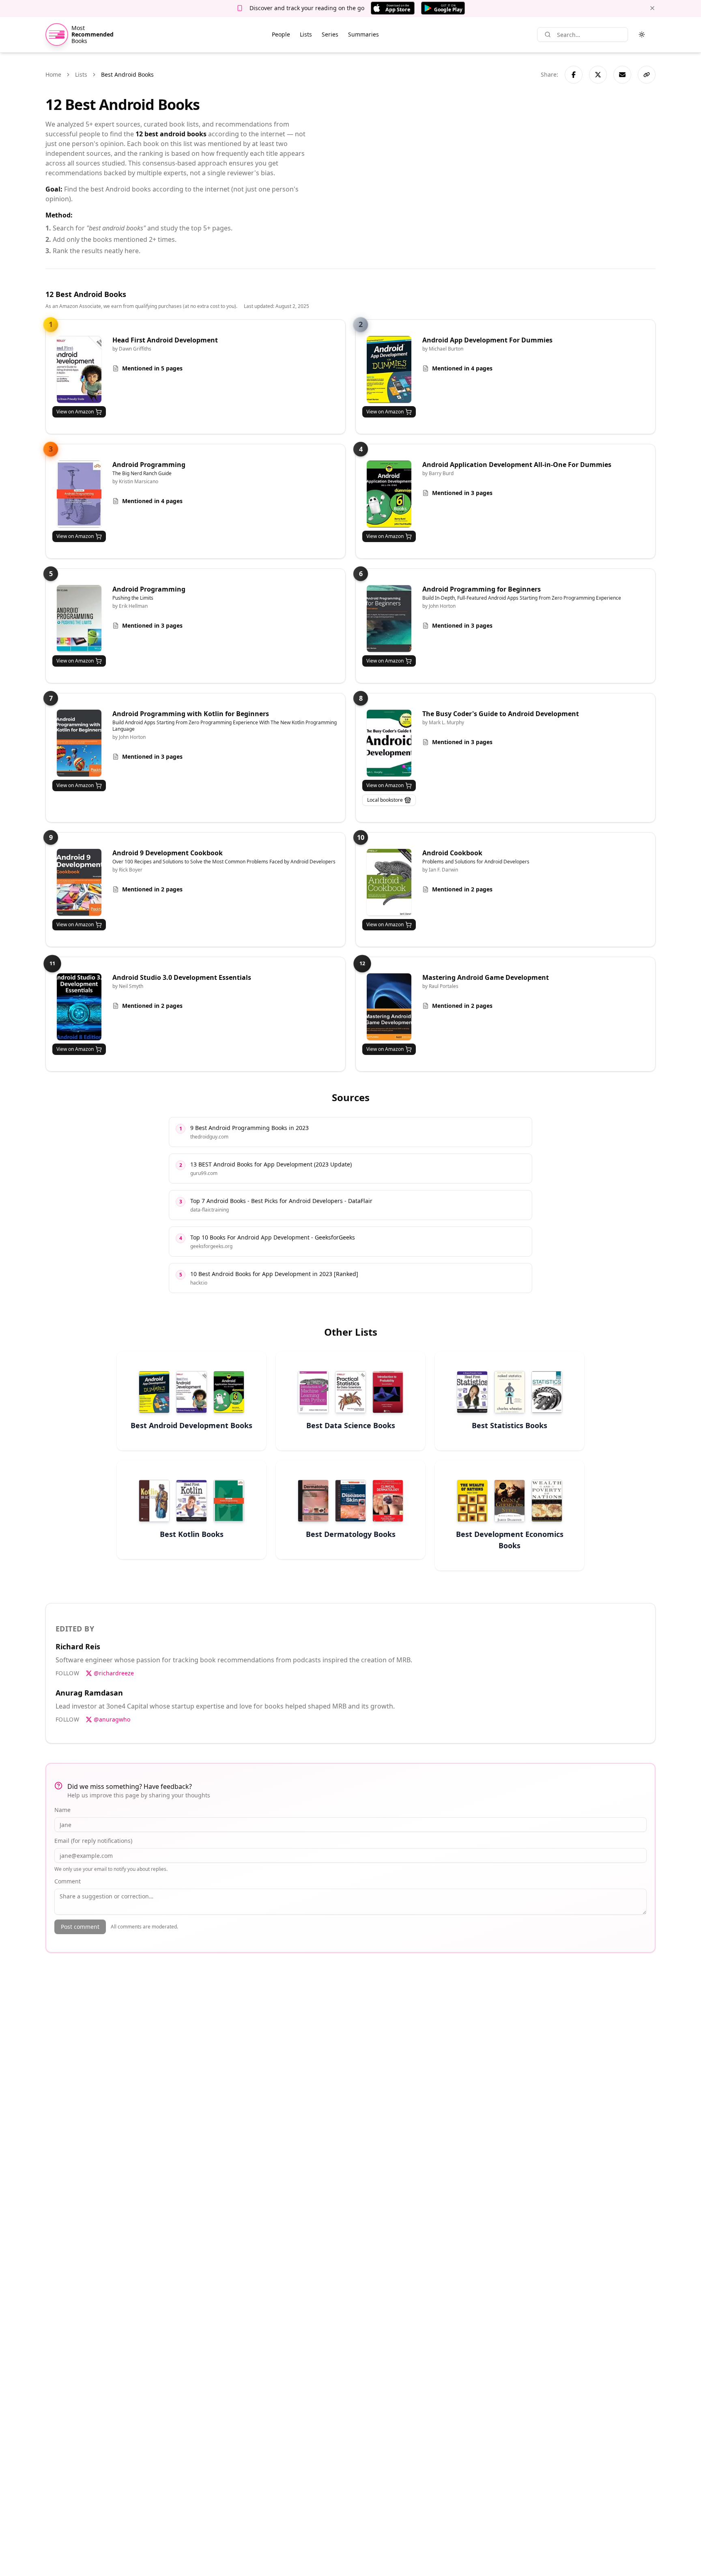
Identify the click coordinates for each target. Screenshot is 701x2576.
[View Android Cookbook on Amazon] (389, 882)
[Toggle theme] (642, 34)
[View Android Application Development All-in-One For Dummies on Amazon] (389, 494)
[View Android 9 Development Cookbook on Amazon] (79, 882)
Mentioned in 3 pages (462, 493)
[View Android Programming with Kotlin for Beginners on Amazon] (79, 743)
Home (53, 74)
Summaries (363, 34)
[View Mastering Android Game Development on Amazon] (389, 1007)
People (281, 34)
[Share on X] (598, 75)
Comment (68, 1881)
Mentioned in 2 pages (152, 889)
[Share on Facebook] (574, 75)
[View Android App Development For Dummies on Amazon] (389, 369)
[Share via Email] (622, 75)
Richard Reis (78, 1646)
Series (330, 34)
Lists (306, 34)
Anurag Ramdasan (89, 1693)
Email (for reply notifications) (93, 1841)
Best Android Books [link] (127, 74)
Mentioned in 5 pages (152, 368)
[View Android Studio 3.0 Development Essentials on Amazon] (79, 1007)
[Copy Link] (647, 75)
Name (62, 1810)
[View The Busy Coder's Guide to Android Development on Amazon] (389, 743)
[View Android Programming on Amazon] (79, 494)
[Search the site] (548, 34)
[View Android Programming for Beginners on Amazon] (389, 619)
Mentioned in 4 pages (462, 368)
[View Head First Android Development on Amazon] (79, 369)
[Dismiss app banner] (652, 8)
